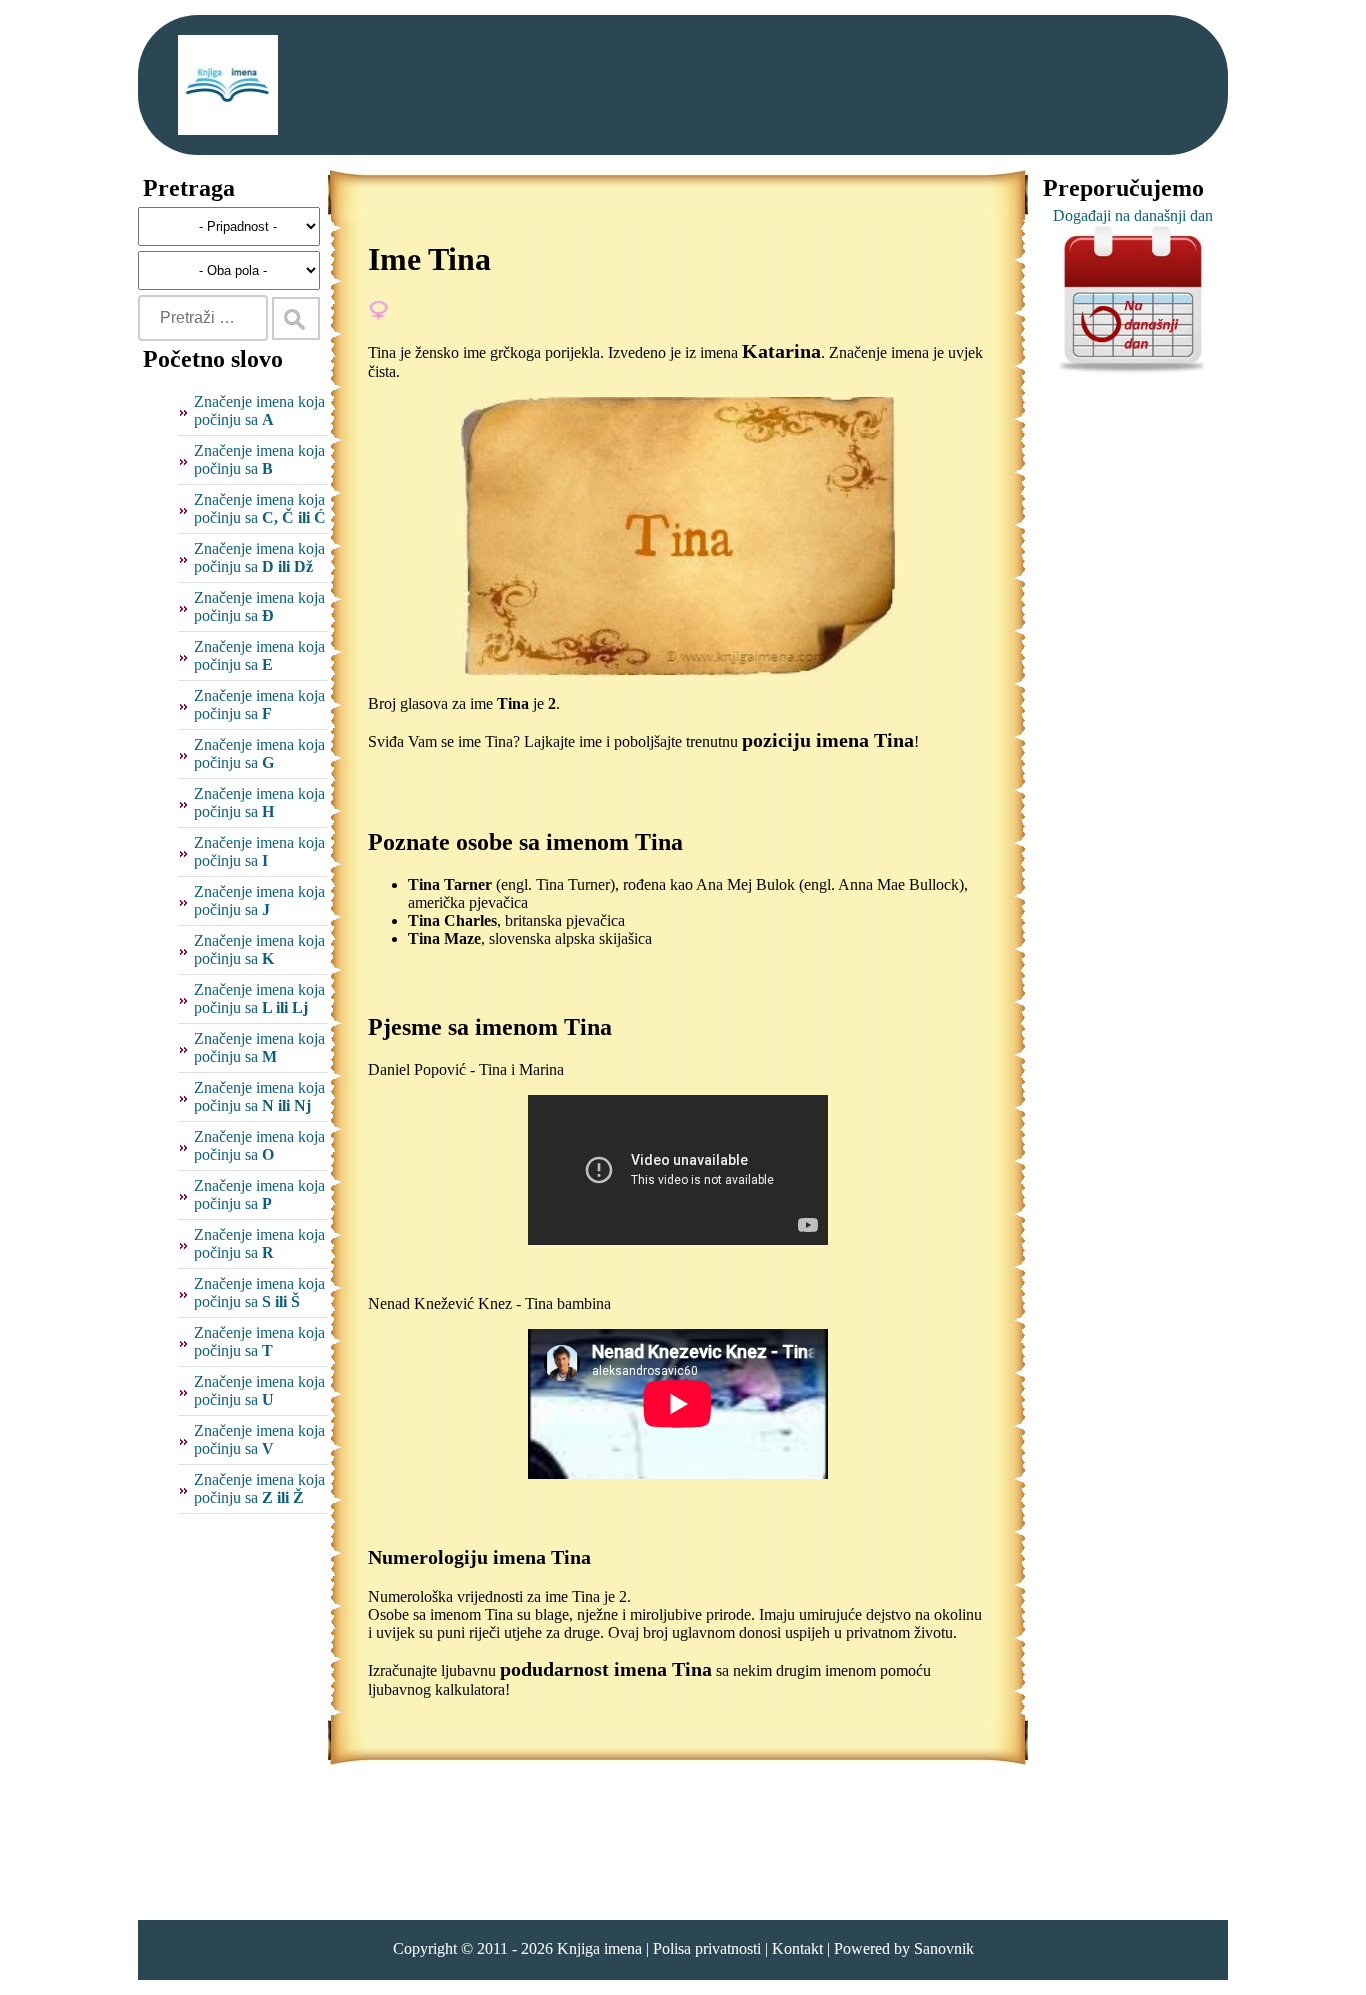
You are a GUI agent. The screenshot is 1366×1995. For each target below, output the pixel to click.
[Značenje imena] (228, 85)
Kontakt (797, 1948)
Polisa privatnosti (707, 1948)
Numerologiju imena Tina (479, 1557)
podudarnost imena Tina (606, 1669)
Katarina (781, 351)
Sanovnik (944, 1948)
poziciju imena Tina (828, 740)
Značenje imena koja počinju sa (259, 410)
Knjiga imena (599, 1948)
